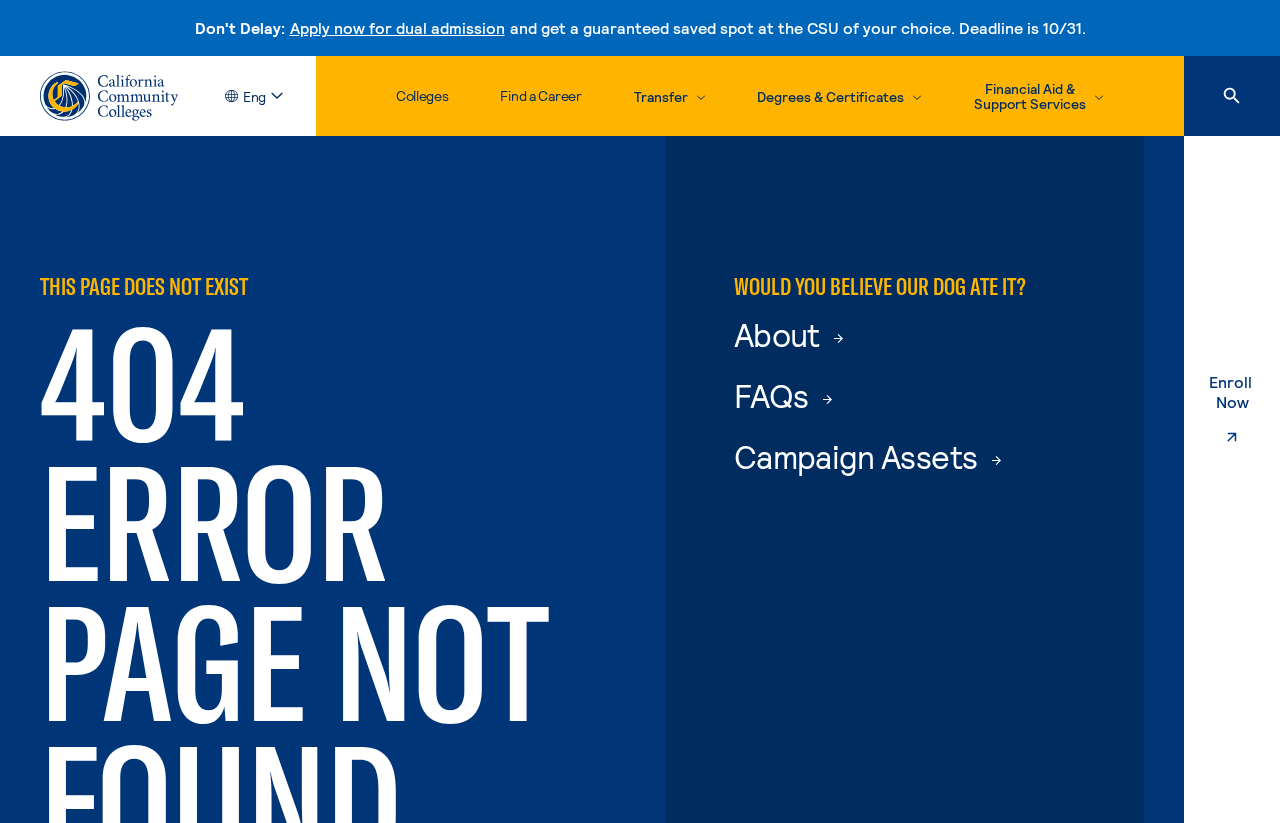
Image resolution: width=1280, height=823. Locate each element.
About (780, 334)
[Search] (1232, 96)
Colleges (422, 95)
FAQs (774, 395)
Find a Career (540, 95)
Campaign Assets (859, 456)
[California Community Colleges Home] (109, 96)
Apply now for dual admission (397, 27)
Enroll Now (1244, 391)
